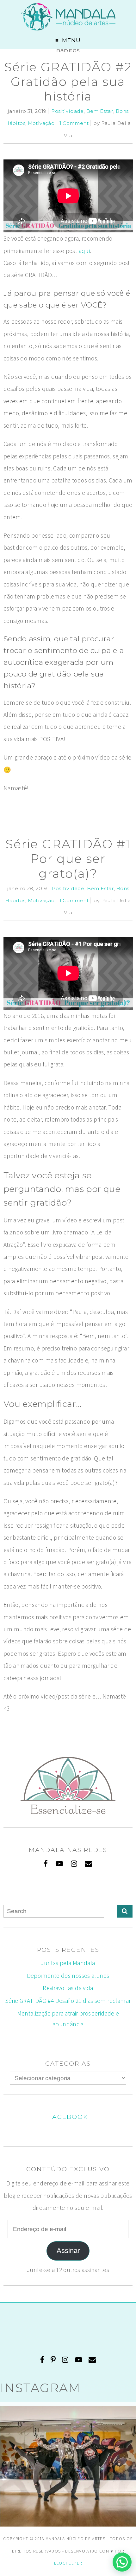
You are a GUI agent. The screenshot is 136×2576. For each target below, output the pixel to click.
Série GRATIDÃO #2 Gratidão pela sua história (68, 82)
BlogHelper (68, 2563)
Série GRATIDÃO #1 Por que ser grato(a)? (68, 859)
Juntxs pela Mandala (68, 1963)
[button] (122, 2562)
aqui (84, 251)
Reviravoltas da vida (68, 1988)
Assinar (68, 2251)
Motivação (41, 123)
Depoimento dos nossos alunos (68, 1976)
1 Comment (74, 123)
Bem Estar (100, 111)
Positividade (68, 111)
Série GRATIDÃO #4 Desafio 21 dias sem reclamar (68, 2001)
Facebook (68, 2117)
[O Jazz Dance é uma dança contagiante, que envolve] (68, 2474)
